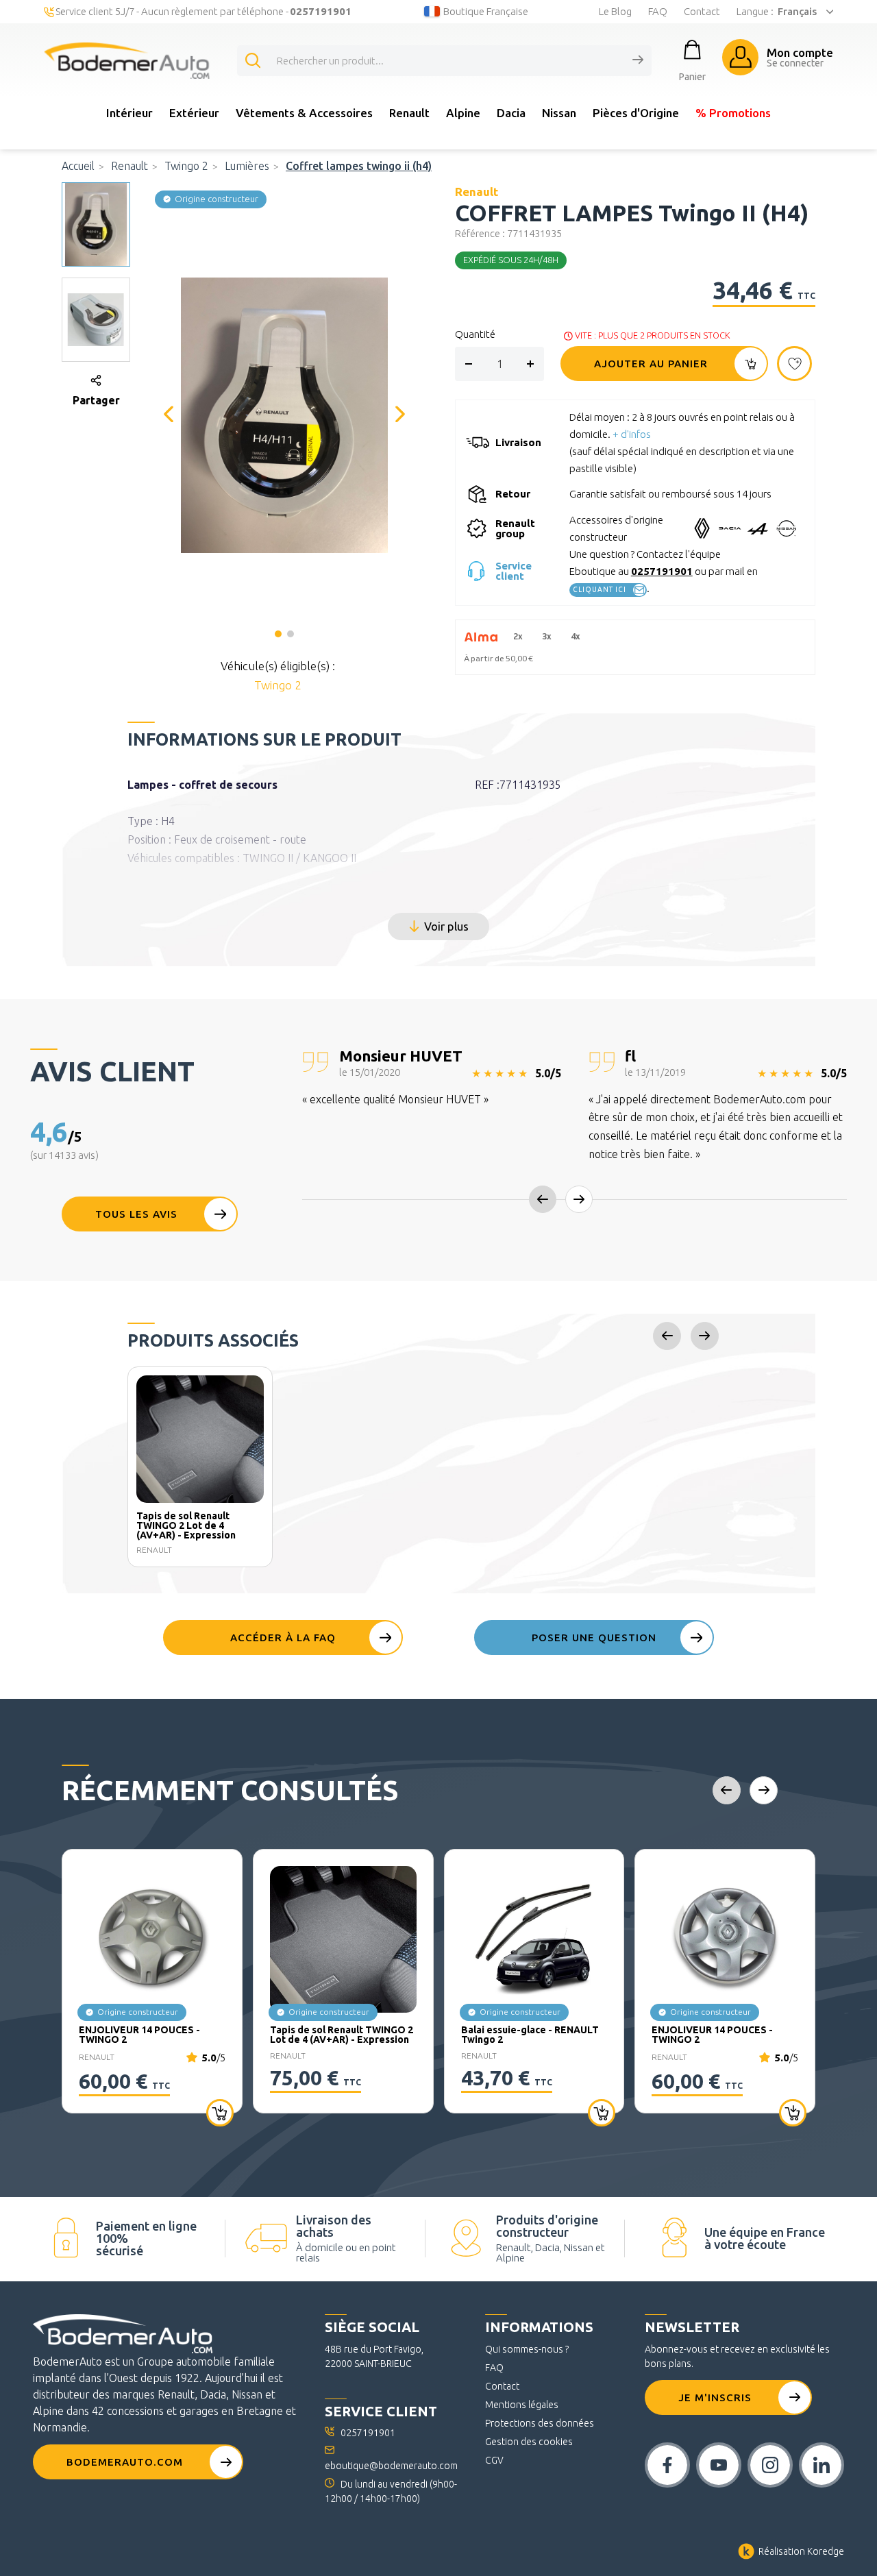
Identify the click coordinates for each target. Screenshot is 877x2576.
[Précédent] (169, 415)
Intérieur (129, 113)
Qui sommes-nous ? (527, 2349)
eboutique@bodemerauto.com (391, 2466)
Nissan (559, 113)
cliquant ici (600, 590)
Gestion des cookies (529, 2442)
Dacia (511, 113)
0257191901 (662, 571)
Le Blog (615, 11)
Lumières (247, 166)
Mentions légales (522, 2405)
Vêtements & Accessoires (304, 113)
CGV (494, 2460)
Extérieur (194, 113)
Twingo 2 (186, 166)
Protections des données (540, 2423)
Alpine (463, 113)
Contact (702, 11)
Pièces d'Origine (636, 113)
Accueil (78, 166)
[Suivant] (400, 415)
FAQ (658, 11)
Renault (409, 113)
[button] (284, 414)
